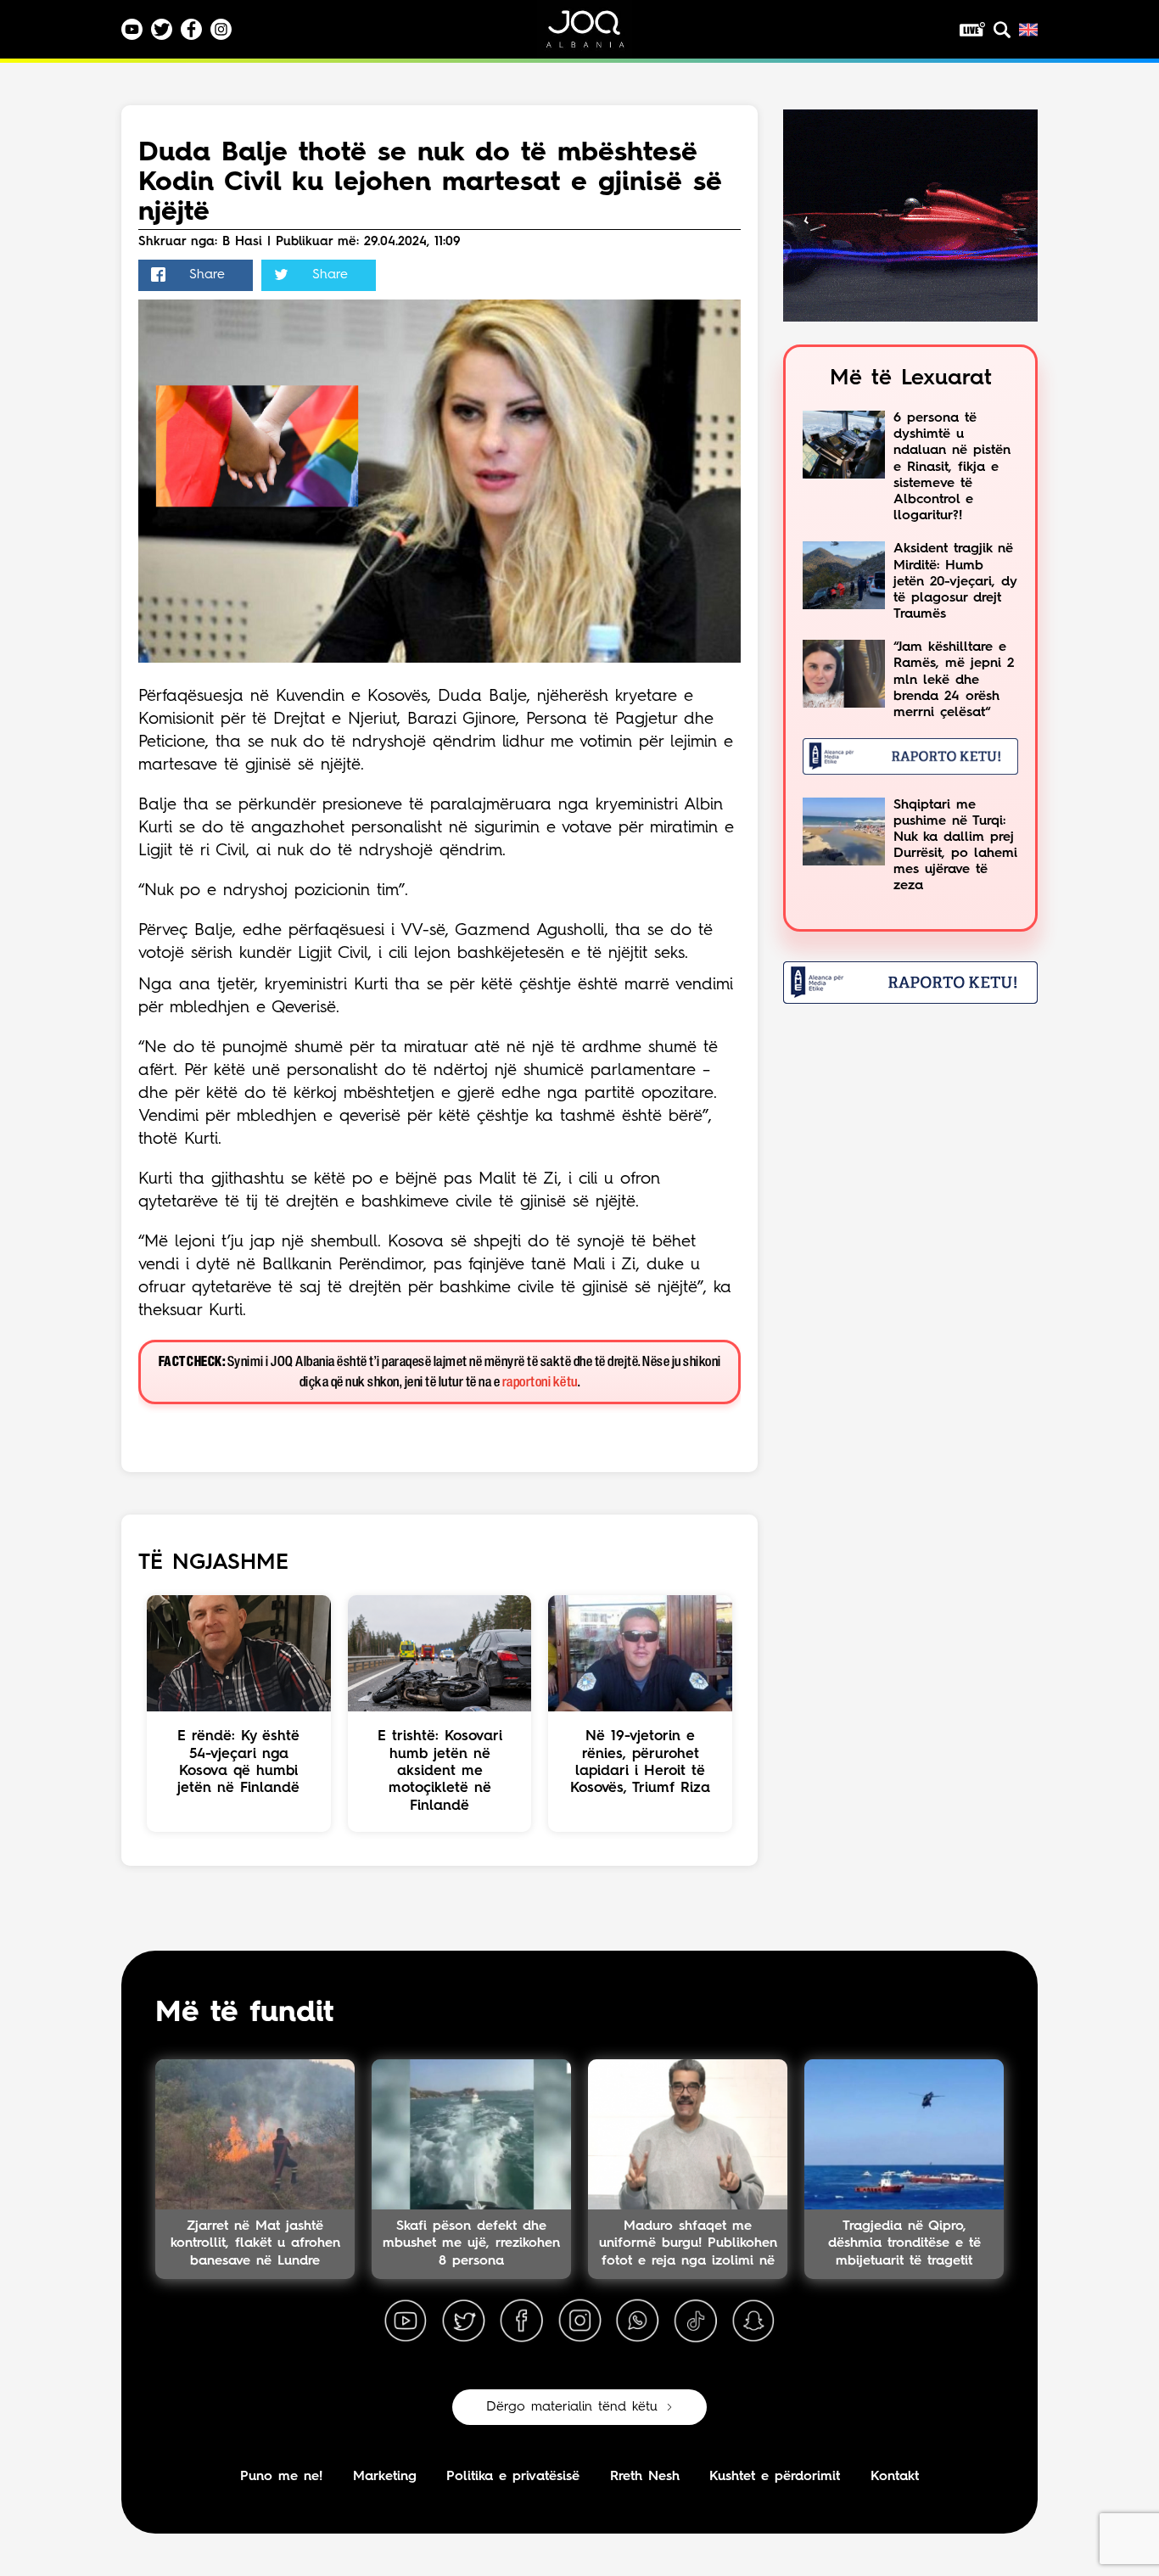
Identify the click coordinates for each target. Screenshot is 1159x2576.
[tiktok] (696, 2321)
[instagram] (579, 2321)
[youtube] (406, 2321)
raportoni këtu (540, 1383)
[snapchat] (753, 2321)
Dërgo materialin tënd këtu (572, 2407)
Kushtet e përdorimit (775, 2477)
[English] (1028, 30)
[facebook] (522, 2321)
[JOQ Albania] (596, 35)
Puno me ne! (281, 2477)
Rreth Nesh (645, 2477)
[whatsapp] (637, 2321)
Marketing (385, 2477)
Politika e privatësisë (513, 2477)
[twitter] (463, 2321)
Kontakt (895, 2477)
